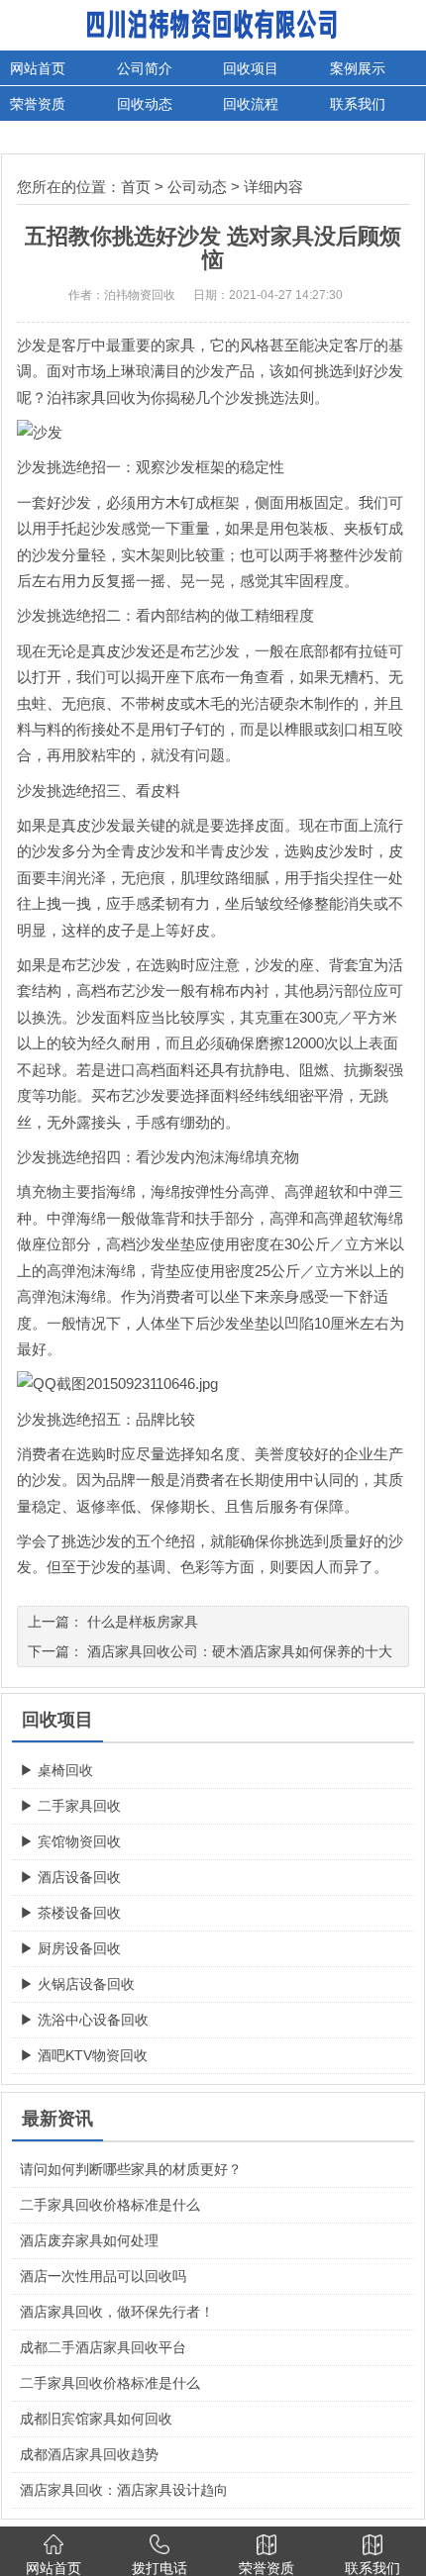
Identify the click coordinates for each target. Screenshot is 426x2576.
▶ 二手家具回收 (70, 1806)
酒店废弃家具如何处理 (89, 2240)
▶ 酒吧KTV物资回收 (84, 2055)
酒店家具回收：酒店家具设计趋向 (124, 2490)
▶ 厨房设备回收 (70, 1948)
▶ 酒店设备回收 (70, 1877)
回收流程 (251, 104)
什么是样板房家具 (143, 1622)
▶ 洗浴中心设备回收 (84, 2020)
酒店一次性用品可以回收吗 (103, 2276)
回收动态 (145, 104)
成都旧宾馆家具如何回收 (96, 2419)
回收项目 (251, 68)
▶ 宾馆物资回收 (70, 1841)
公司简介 (145, 68)
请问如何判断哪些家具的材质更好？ (131, 2169)
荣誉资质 (38, 104)
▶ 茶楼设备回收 (70, 1913)
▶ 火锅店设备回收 (77, 1984)
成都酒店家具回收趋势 (89, 2454)
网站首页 (38, 68)
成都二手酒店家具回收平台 (103, 2347)
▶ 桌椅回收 (56, 1770)
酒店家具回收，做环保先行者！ (117, 2312)
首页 (136, 187)
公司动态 (197, 187)
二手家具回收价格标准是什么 (110, 2205)
